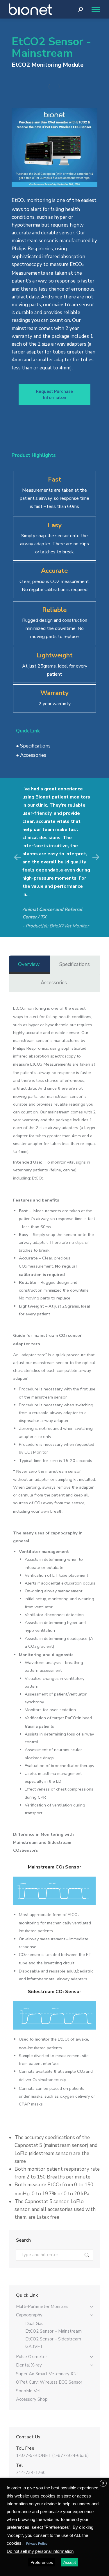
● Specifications (33, 746)
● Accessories (31, 755)
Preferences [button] (42, 2562)
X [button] (103, 2483)
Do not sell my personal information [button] (40, 2551)
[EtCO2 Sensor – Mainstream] (54, 1891)
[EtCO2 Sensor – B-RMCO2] (54, 87)
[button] (17, 857)
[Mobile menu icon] (94, 9)
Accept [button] (70, 2562)
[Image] (54, 147)
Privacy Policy (37, 2544)
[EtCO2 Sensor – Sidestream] (54, 2016)
